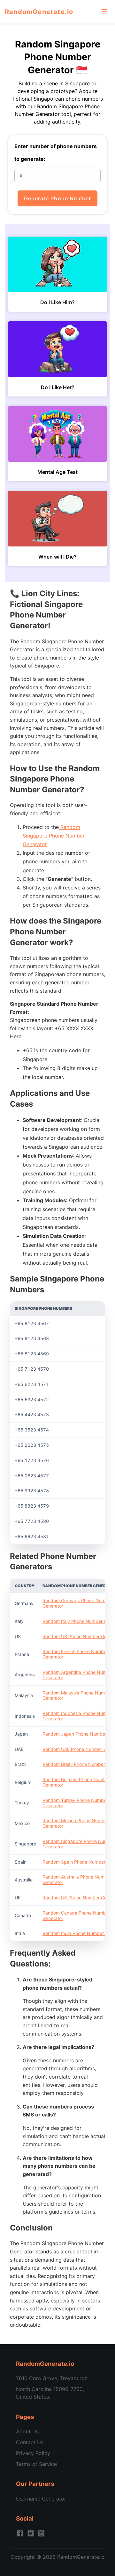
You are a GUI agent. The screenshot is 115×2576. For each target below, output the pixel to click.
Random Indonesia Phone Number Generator (78, 1716)
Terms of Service (36, 2464)
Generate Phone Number (57, 198)
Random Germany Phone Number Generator (77, 1603)
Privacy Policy (33, 2453)
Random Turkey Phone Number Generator (75, 1803)
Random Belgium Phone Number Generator (76, 1782)
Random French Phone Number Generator (75, 1654)
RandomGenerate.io (39, 12)
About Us (27, 2431)
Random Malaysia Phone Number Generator (77, 1695)
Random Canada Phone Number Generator (76, 1916)
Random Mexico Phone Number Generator (76, 1823)
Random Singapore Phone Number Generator (54, 836)
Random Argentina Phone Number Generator (78, 1675)
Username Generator (41, 2499)
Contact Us (30, 2442)
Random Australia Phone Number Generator (77, 1880)
